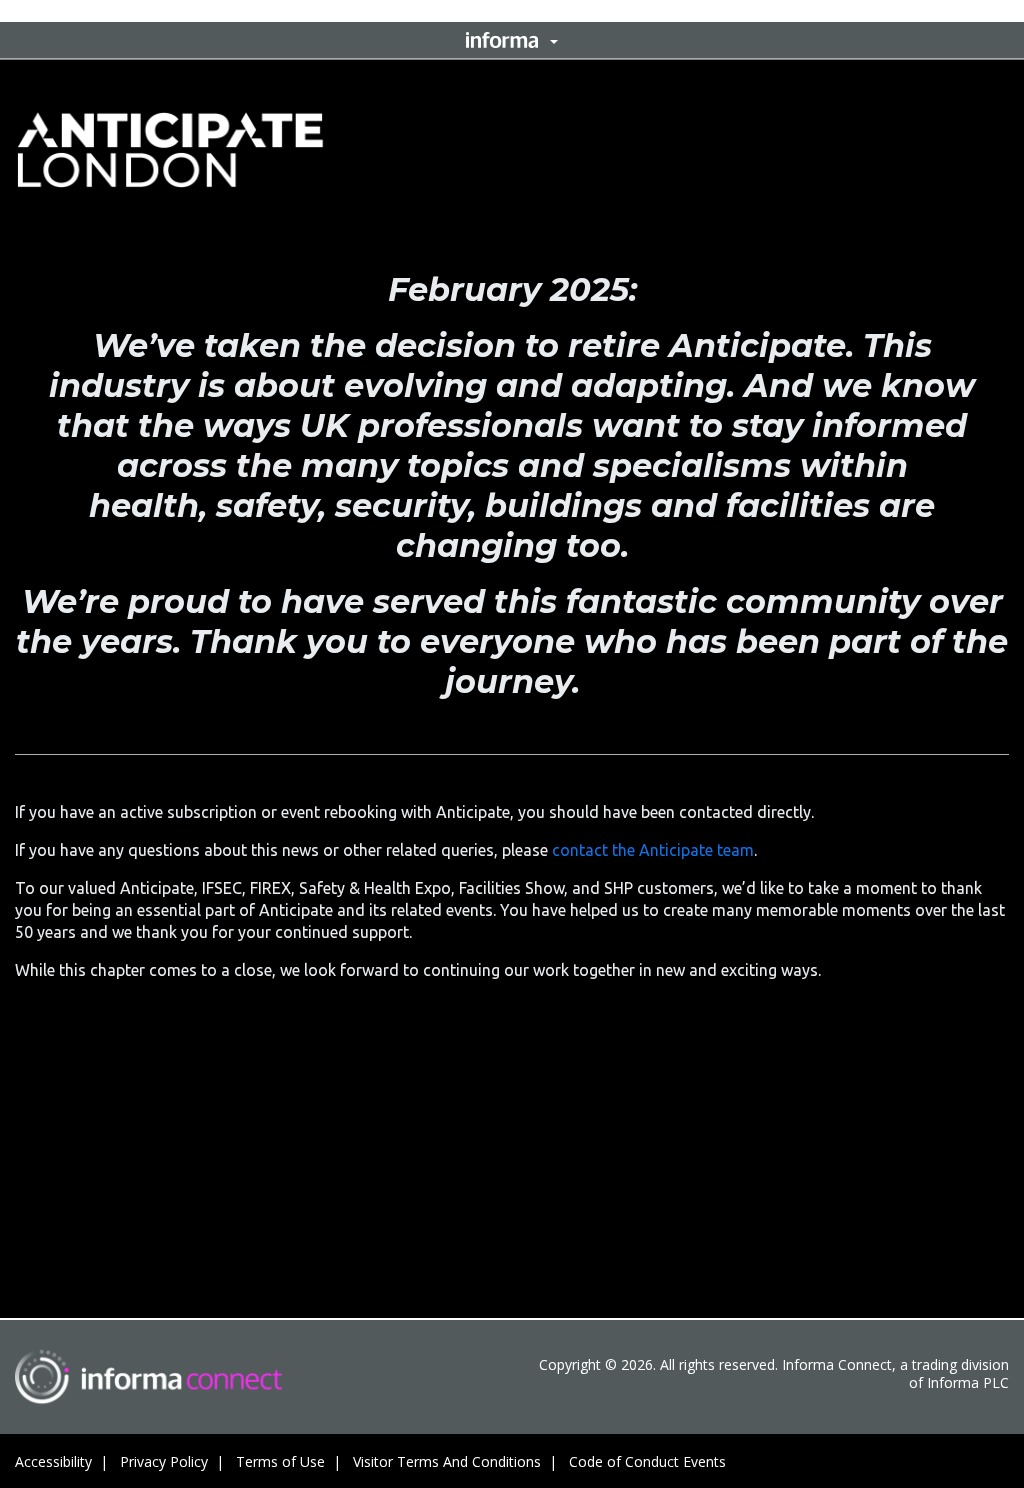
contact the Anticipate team (653, 850)
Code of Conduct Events (647, 1461)
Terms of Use (280, 1461)
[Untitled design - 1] (148, 1376)
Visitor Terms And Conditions (447, 1461)
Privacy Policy (164, 1461)
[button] (512, 40)
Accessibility (53, 1461)
